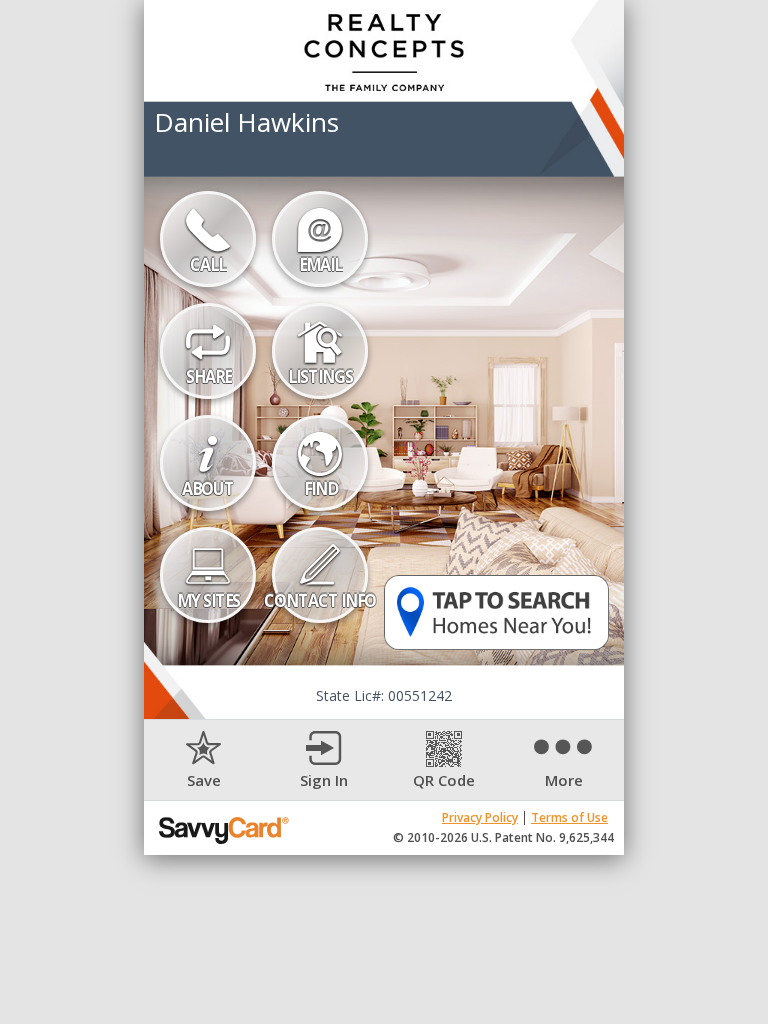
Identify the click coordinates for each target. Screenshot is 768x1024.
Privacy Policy (480, 817)
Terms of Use (569, 817)
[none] (204, 760)
